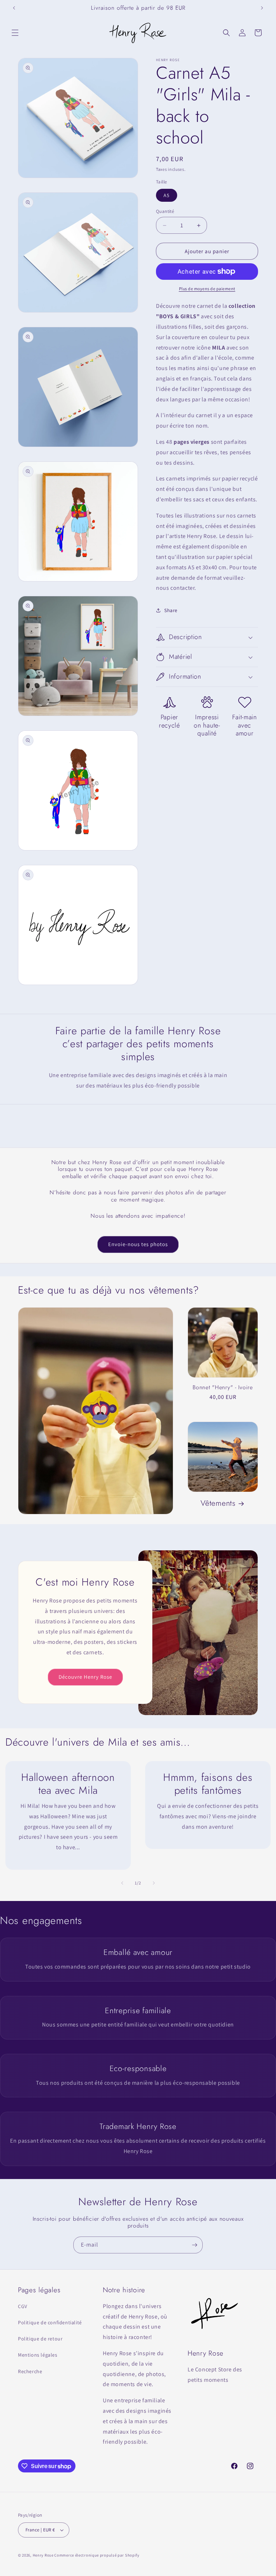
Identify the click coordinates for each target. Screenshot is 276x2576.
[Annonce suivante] (262, 8)
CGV (23, 2306)
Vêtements (218, 1503)
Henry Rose (43, 2555)
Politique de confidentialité (50, 2322)
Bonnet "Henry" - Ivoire (223, 1387)
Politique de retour (40, 2339)
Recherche (30, 2371)
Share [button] (171, 610)
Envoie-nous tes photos (138, 1244)
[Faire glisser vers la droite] (154, 1883)
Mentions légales (38, 2355)
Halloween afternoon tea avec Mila (68, 1784)
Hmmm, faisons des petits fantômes (208, 1784)
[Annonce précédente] (14, 8)
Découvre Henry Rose (85, 1677)
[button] (15, 33)
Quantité (165, 211)
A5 (167, 195)
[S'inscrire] (194, 2245)
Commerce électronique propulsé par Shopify (97, 2555)
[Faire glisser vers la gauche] (122, 1883)
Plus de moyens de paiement (207, 289)
